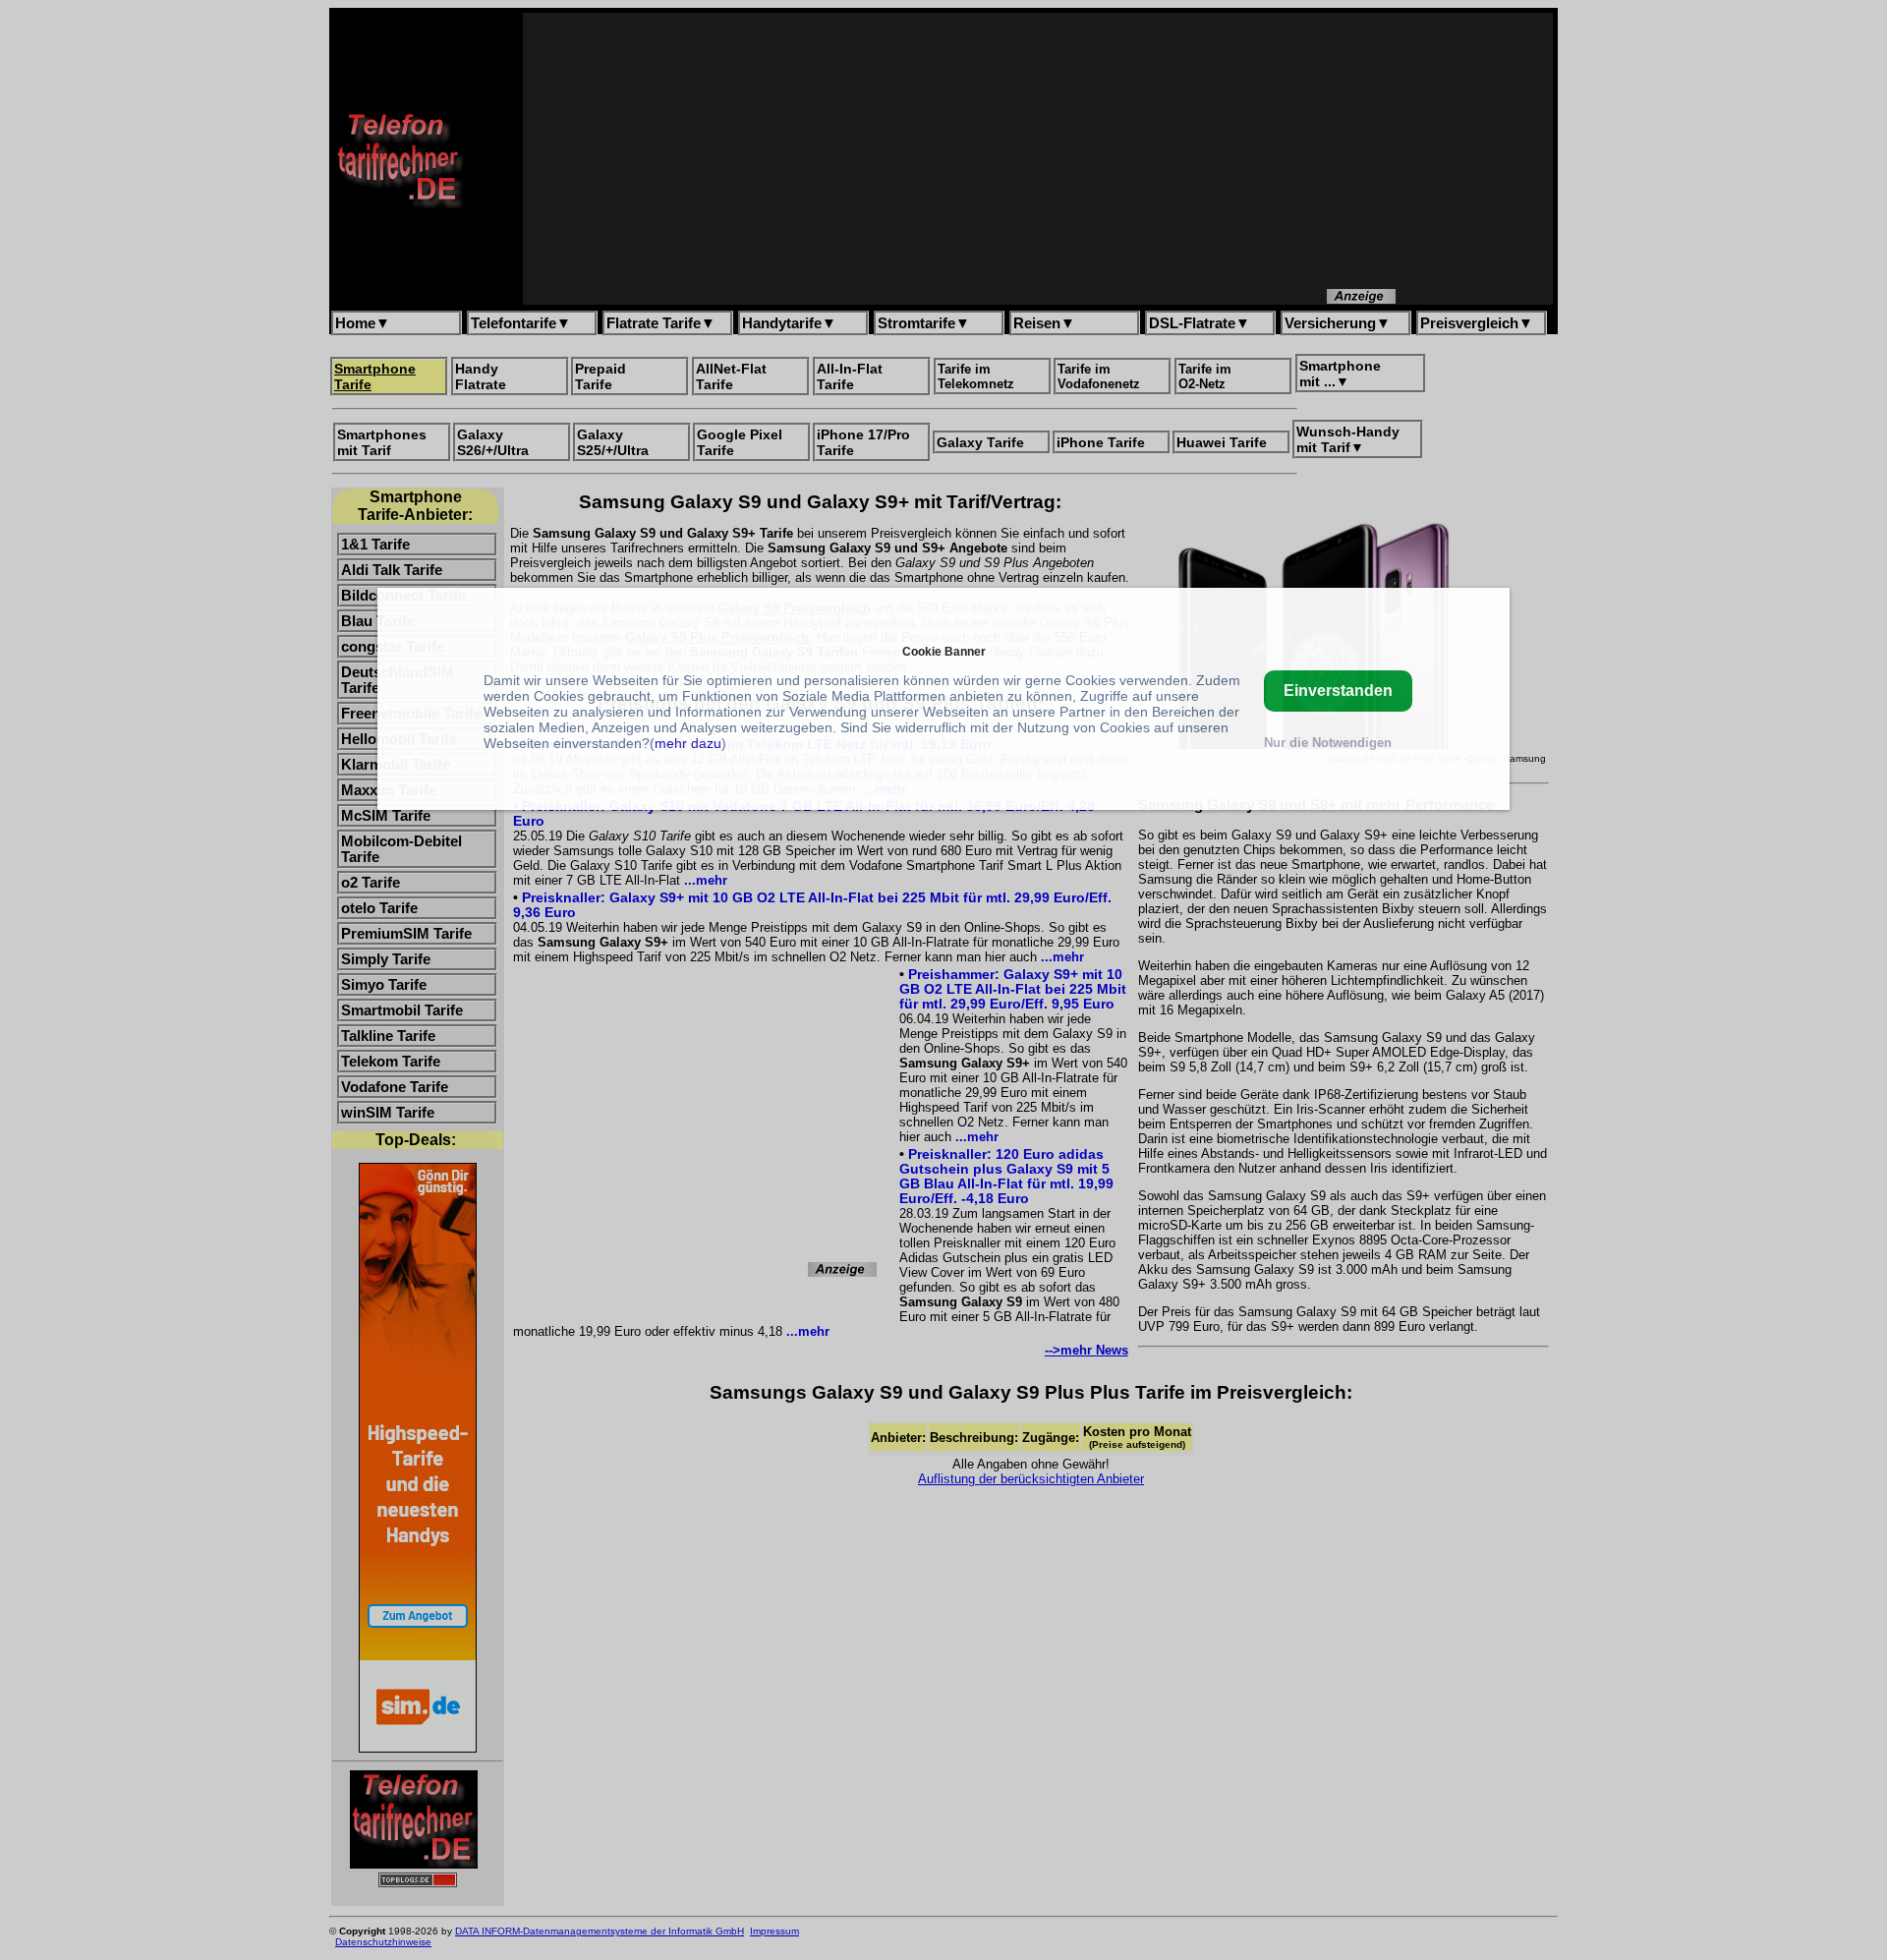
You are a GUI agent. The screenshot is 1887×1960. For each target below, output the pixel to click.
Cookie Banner (944, 651)
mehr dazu (688, 743)
